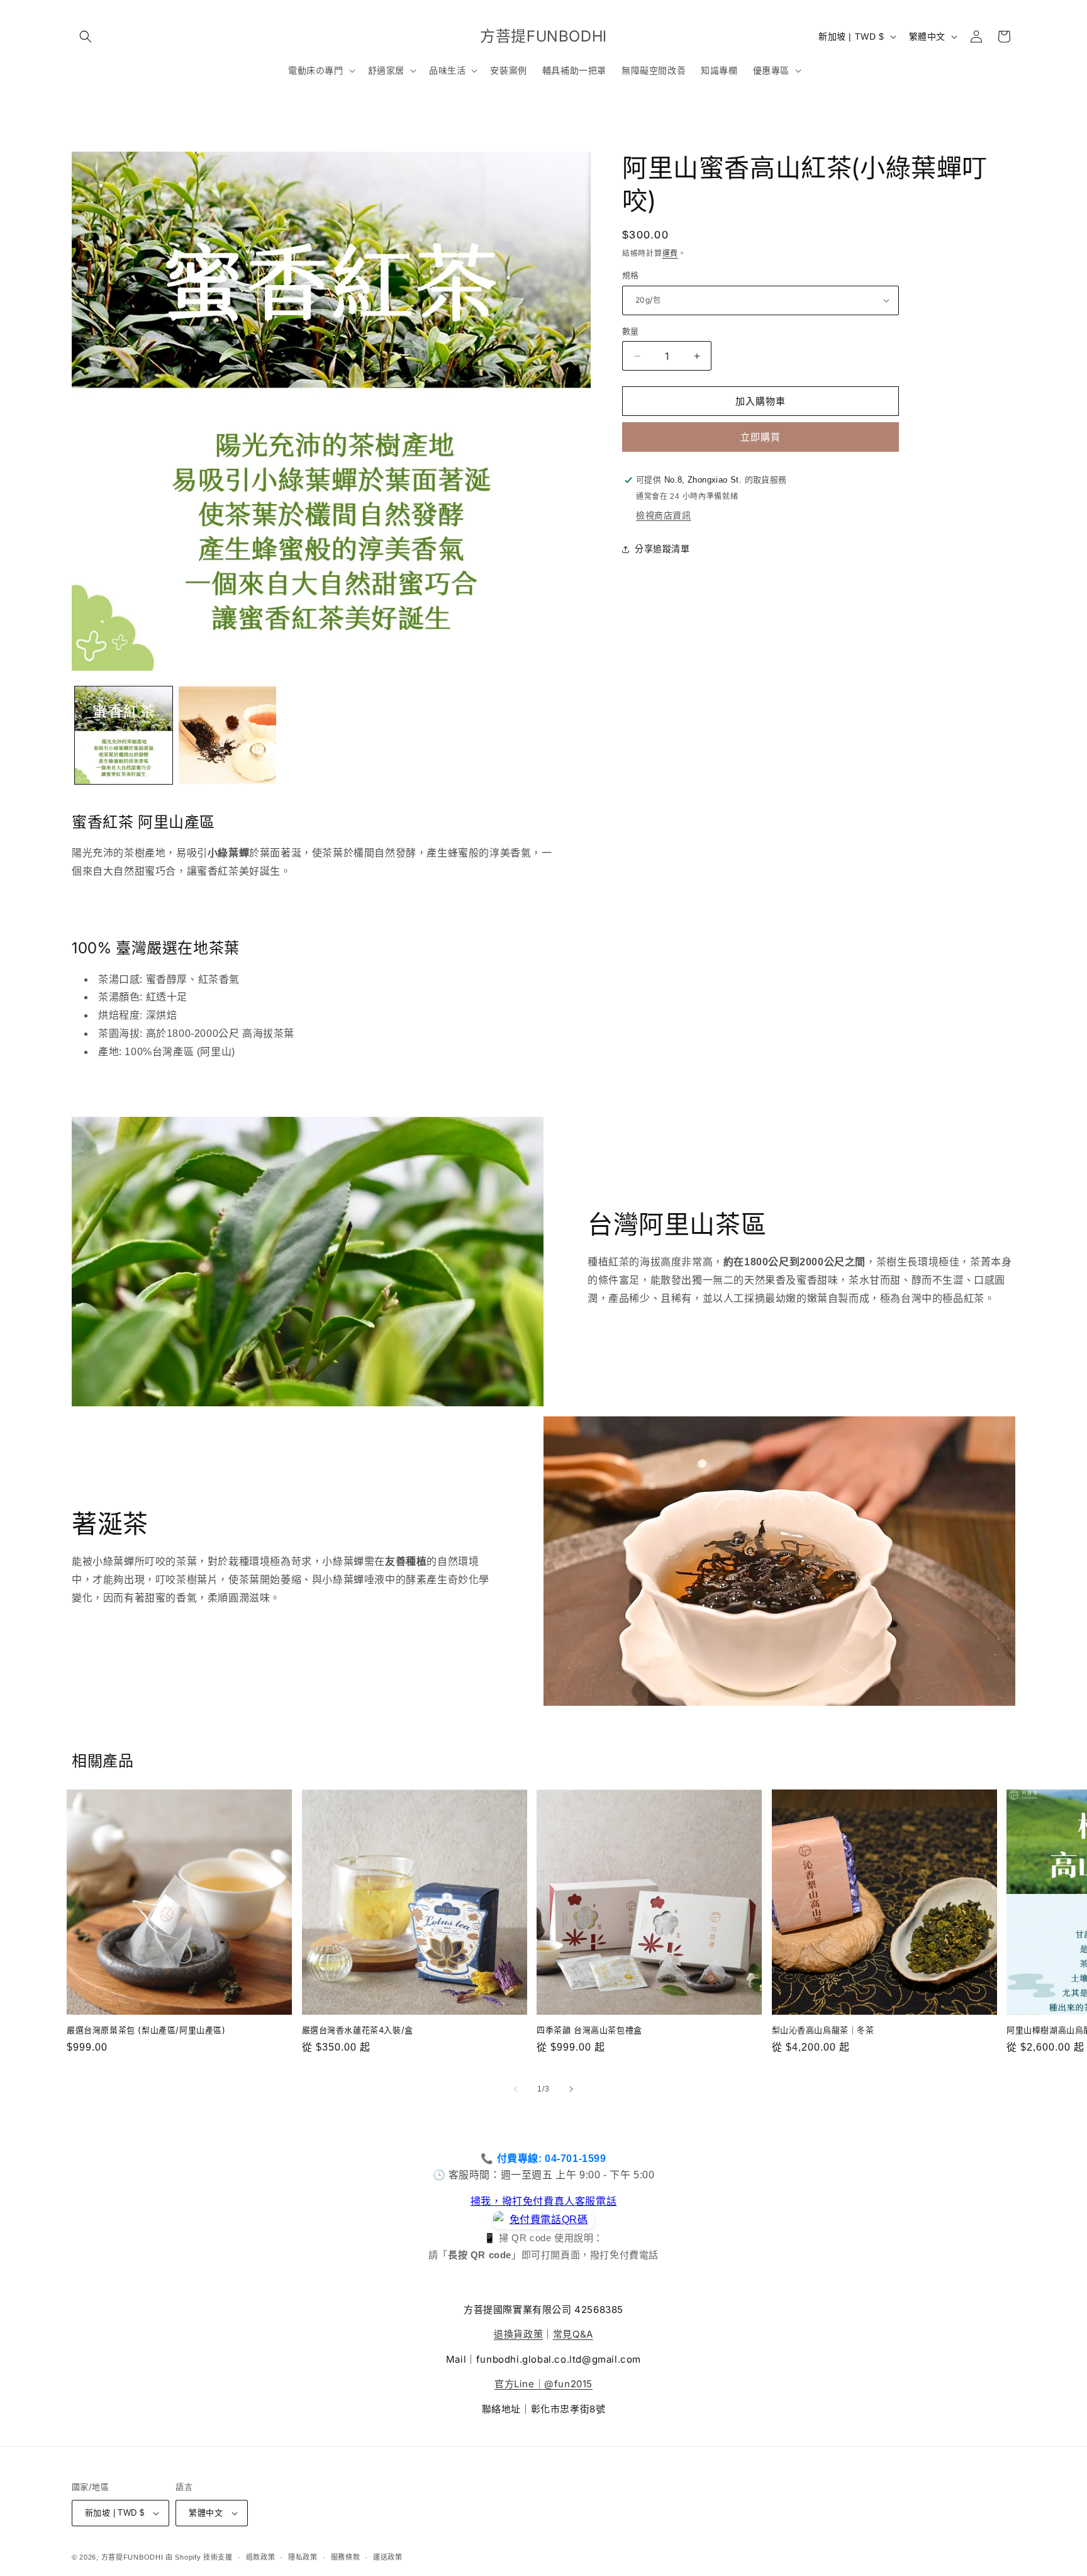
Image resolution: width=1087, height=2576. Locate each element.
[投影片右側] (571, 2089)
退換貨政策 (518, 2334)
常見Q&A (573, 2334)
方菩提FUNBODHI (132, 2557)
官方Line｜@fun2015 (543, 2384)
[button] (86, 36)
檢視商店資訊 (664, 515)
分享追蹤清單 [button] (662, 549)
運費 (670, 254)
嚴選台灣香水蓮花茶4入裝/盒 (358, 2030)
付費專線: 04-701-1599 (552, 2159)
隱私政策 (303, 2557)
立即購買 (761, 437)
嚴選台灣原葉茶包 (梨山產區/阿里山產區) (146, 2030)
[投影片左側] (516, 2089)
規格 (631, 275)
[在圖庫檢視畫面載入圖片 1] (124, 735)
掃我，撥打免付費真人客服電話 (543, 2201)
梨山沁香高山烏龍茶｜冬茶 (823, 2030)
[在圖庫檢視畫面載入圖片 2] (227, 735)
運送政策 (388, 2557)
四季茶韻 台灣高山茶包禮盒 (589, 2030)
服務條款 (346, 2557)
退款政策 (261, 2557)
